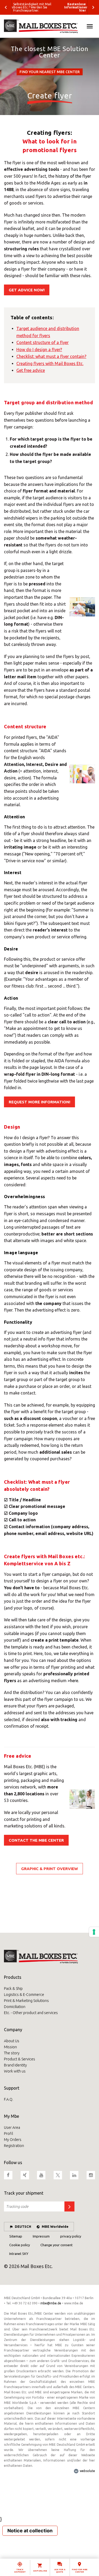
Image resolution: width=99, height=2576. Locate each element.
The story (12, 2053)
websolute (87, 2471)
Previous (6, 7)
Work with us (15, 2071)
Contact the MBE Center (36, 1840)
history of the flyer (73, 176)
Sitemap (16, 2236)
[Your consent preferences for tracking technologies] (94, 1932)
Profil (8, 2134)
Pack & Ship (13, 1989)
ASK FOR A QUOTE (60, 2571)
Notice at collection (30, 2531)
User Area (12, 2127)
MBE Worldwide (55, 2226)
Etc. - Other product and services (31, 2013)
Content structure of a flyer (43, 342)
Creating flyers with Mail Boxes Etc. (50, 363)
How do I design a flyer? (39, 350)
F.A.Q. (9, 2099)
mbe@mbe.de (51, 2303)
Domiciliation (15, 2007)
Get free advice (31, 370)
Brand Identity (15, 2065)
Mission (10, 2047)
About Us (12, 2041)
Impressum (41, 2236)
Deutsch (23, 2226)
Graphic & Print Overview (49, 1869)
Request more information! (39, 1102)
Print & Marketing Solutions (26, 2001)
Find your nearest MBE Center (50, 72)
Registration (14, 2146)
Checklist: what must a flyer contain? (51, 356)
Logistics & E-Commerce (24, 1995)
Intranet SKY (19, 2254)
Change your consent (56, 2245)
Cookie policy (20, 2245)
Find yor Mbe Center (80, 2571)
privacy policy (71, 2236)
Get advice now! (27, 290)
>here (73, 1681)
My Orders (13, 2140)
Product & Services (20, 2059)
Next (93, 7)
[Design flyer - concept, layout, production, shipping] (49, 26)
